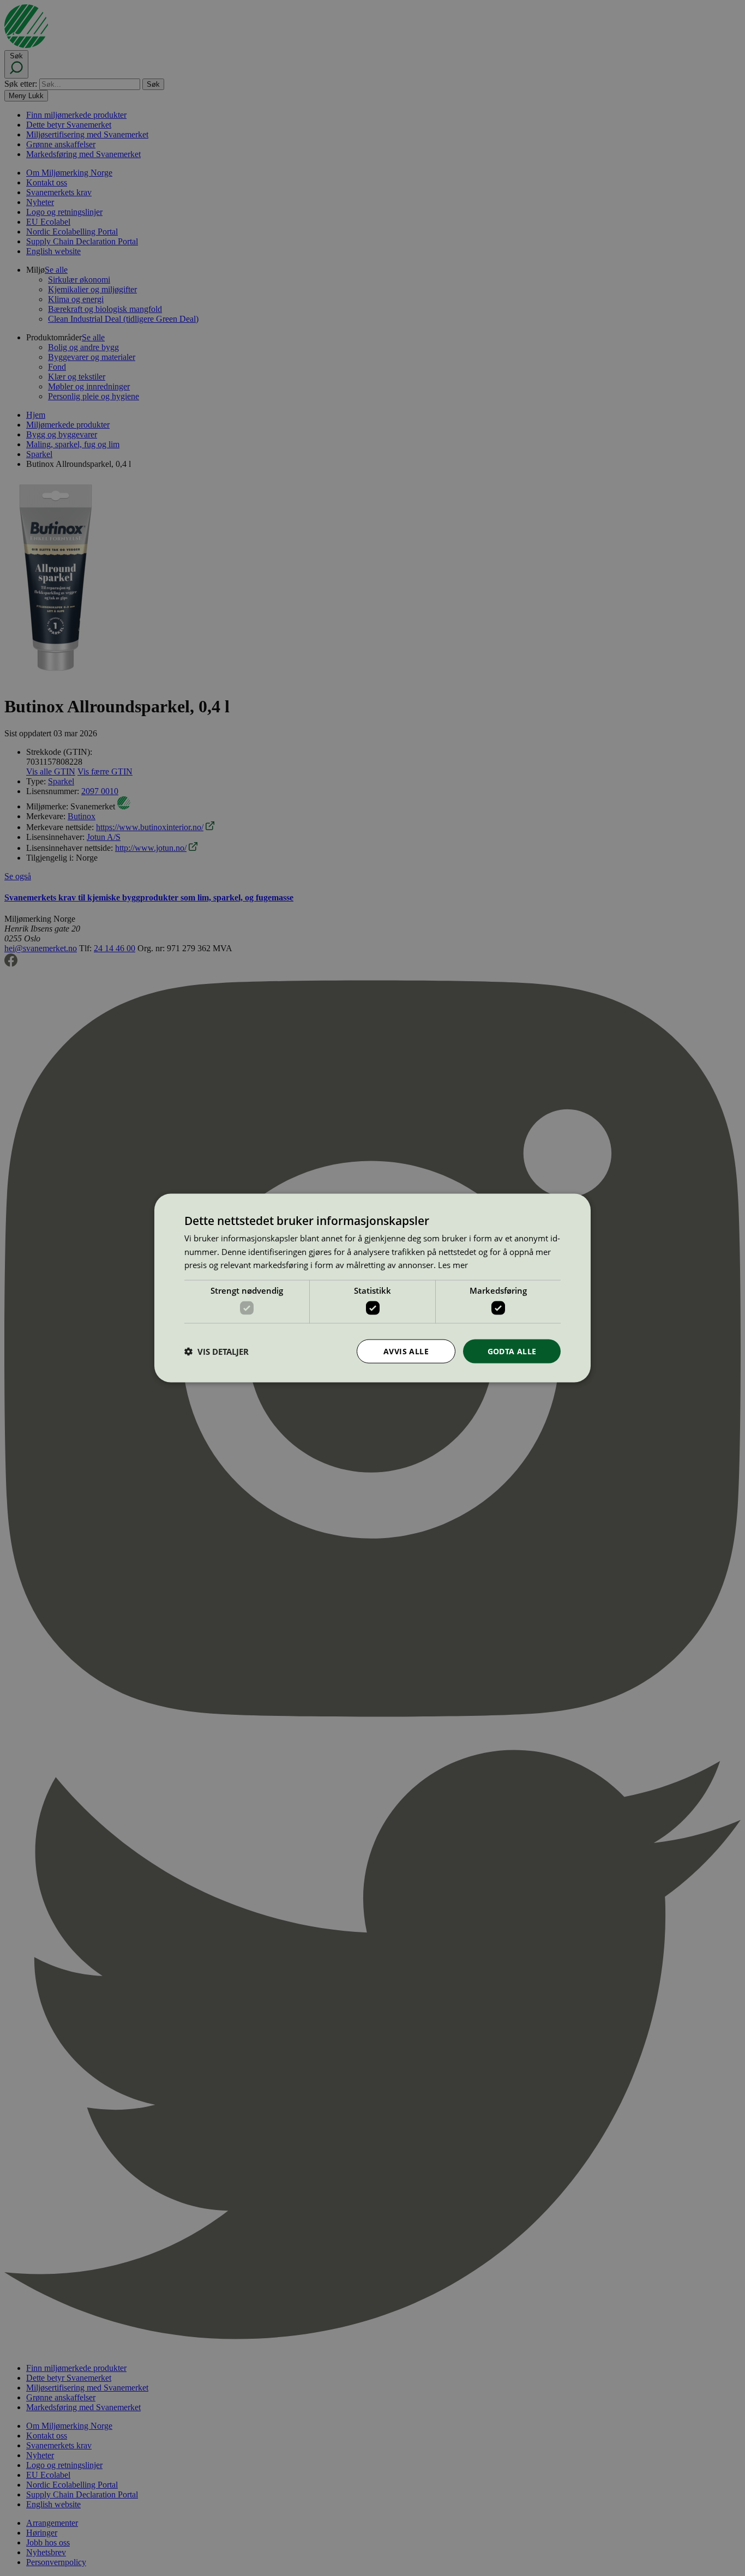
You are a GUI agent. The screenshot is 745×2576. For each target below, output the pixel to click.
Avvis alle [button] (406, 1351)
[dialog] (372, 1288)
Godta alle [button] (512, 1351)
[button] (217, 1352)
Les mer (453, 1265)
